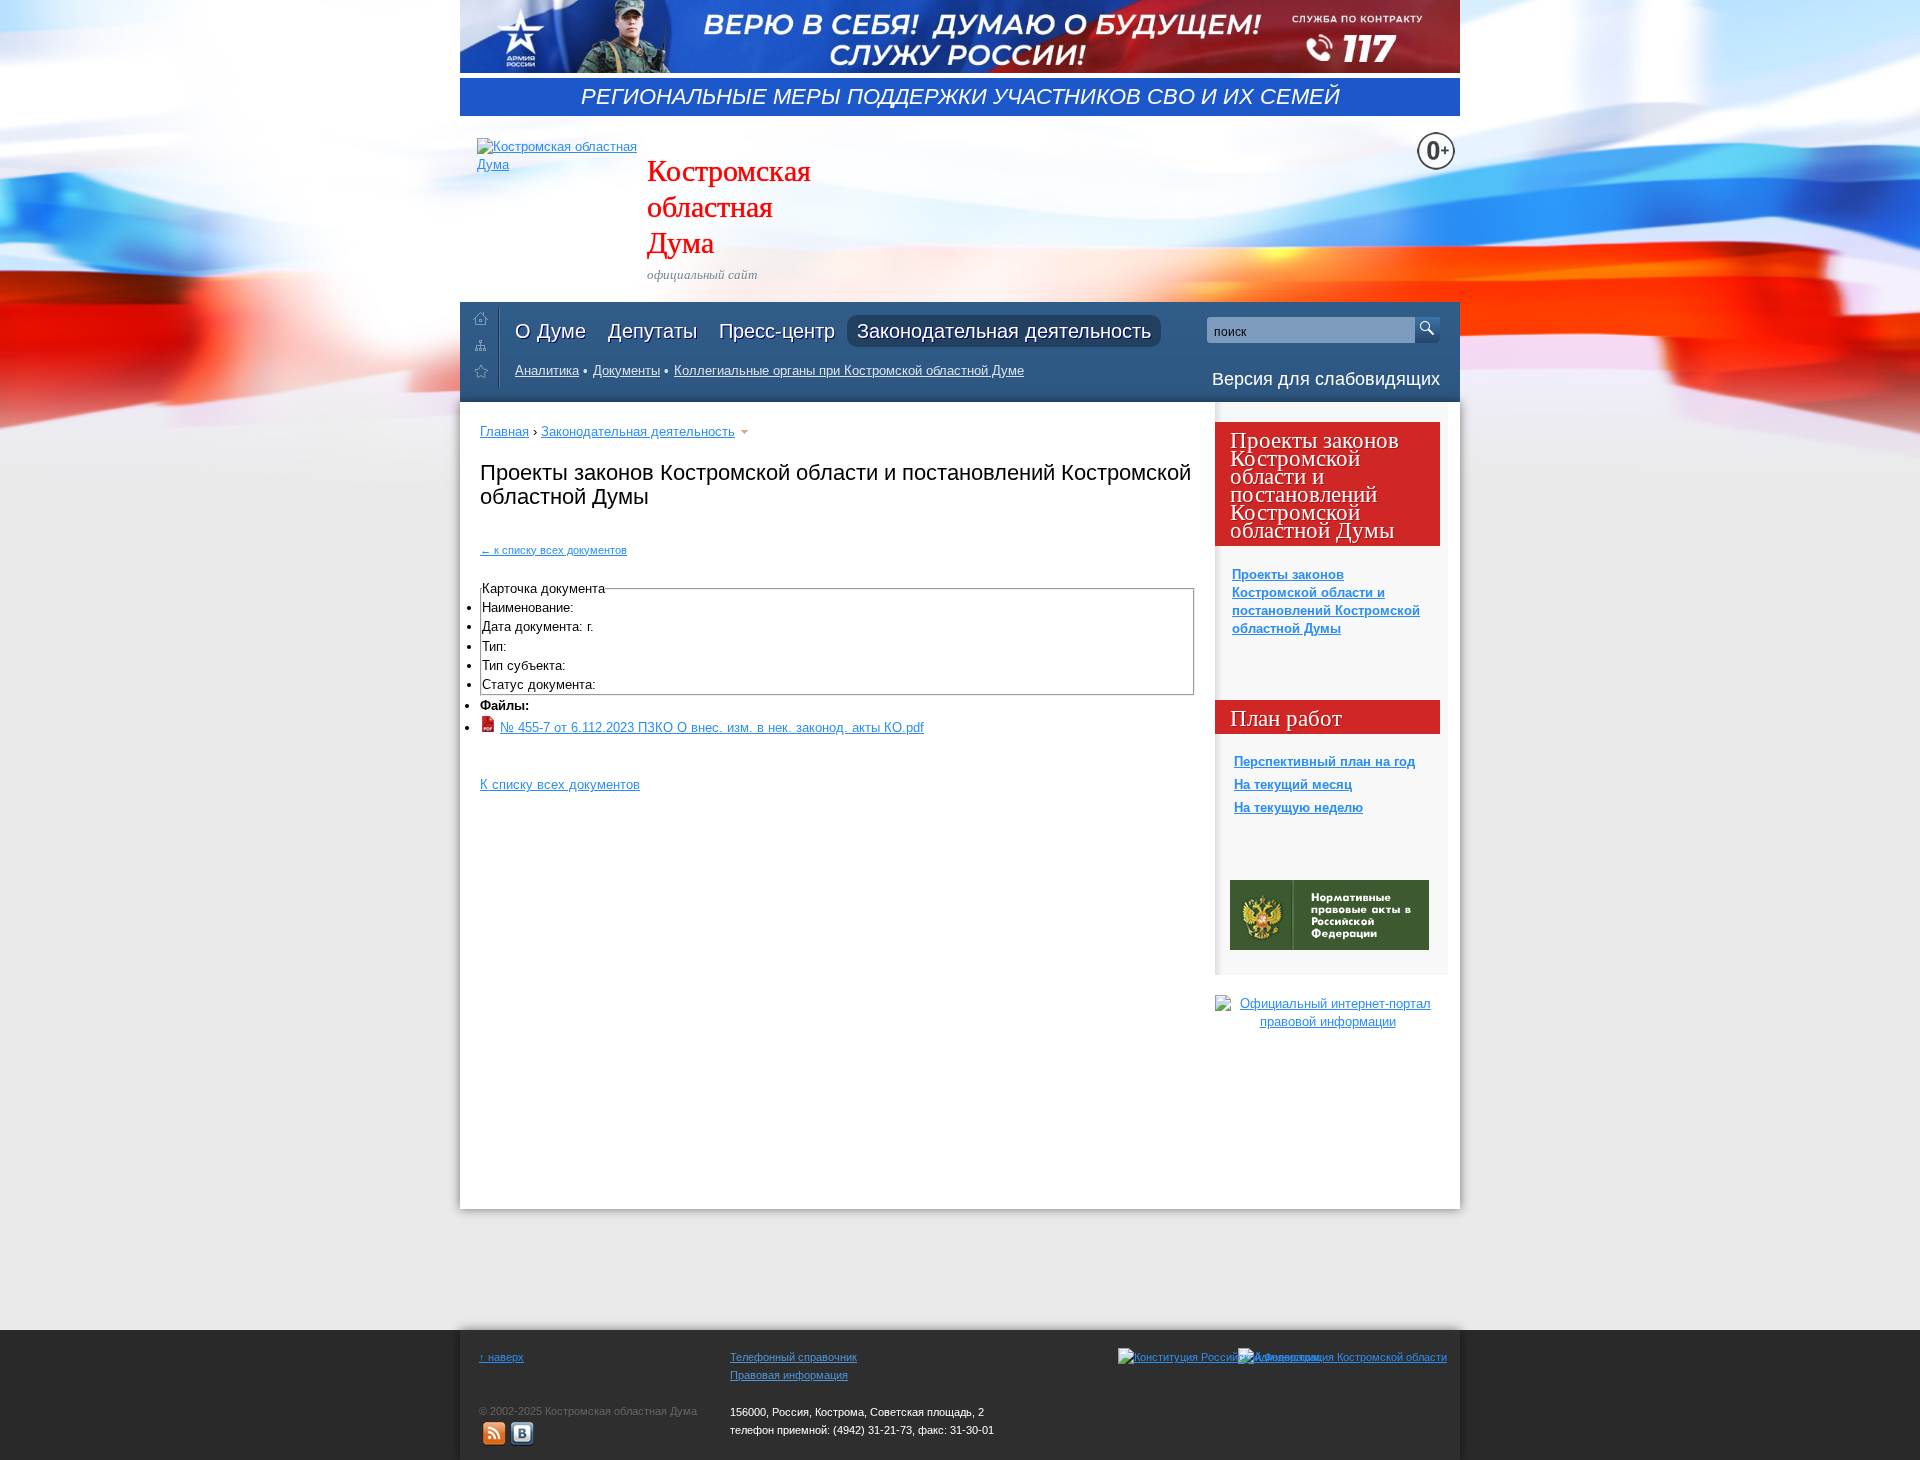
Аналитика (547, 370)
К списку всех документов (560, 784)
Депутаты (652, 331)
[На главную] (485, 314)
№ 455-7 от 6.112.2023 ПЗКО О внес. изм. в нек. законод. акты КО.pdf (712, 727)
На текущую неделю (1298, 807)
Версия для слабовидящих (1326, 379)
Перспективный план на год (1324, 761)
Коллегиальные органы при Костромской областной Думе (849, 370)
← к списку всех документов (553, 550)
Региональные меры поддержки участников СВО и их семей (960, 97)
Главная (504, 431)
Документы (626, 370)
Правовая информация (789, 1375)
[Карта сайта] (485, 344)
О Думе (550, 331)
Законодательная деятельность (1004, 331)
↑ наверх (501, 1357)
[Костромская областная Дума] (485, 374)
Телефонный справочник (793, 1357)
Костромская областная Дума (729, 205)
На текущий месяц (1293, 784)
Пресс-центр (777, 331)
